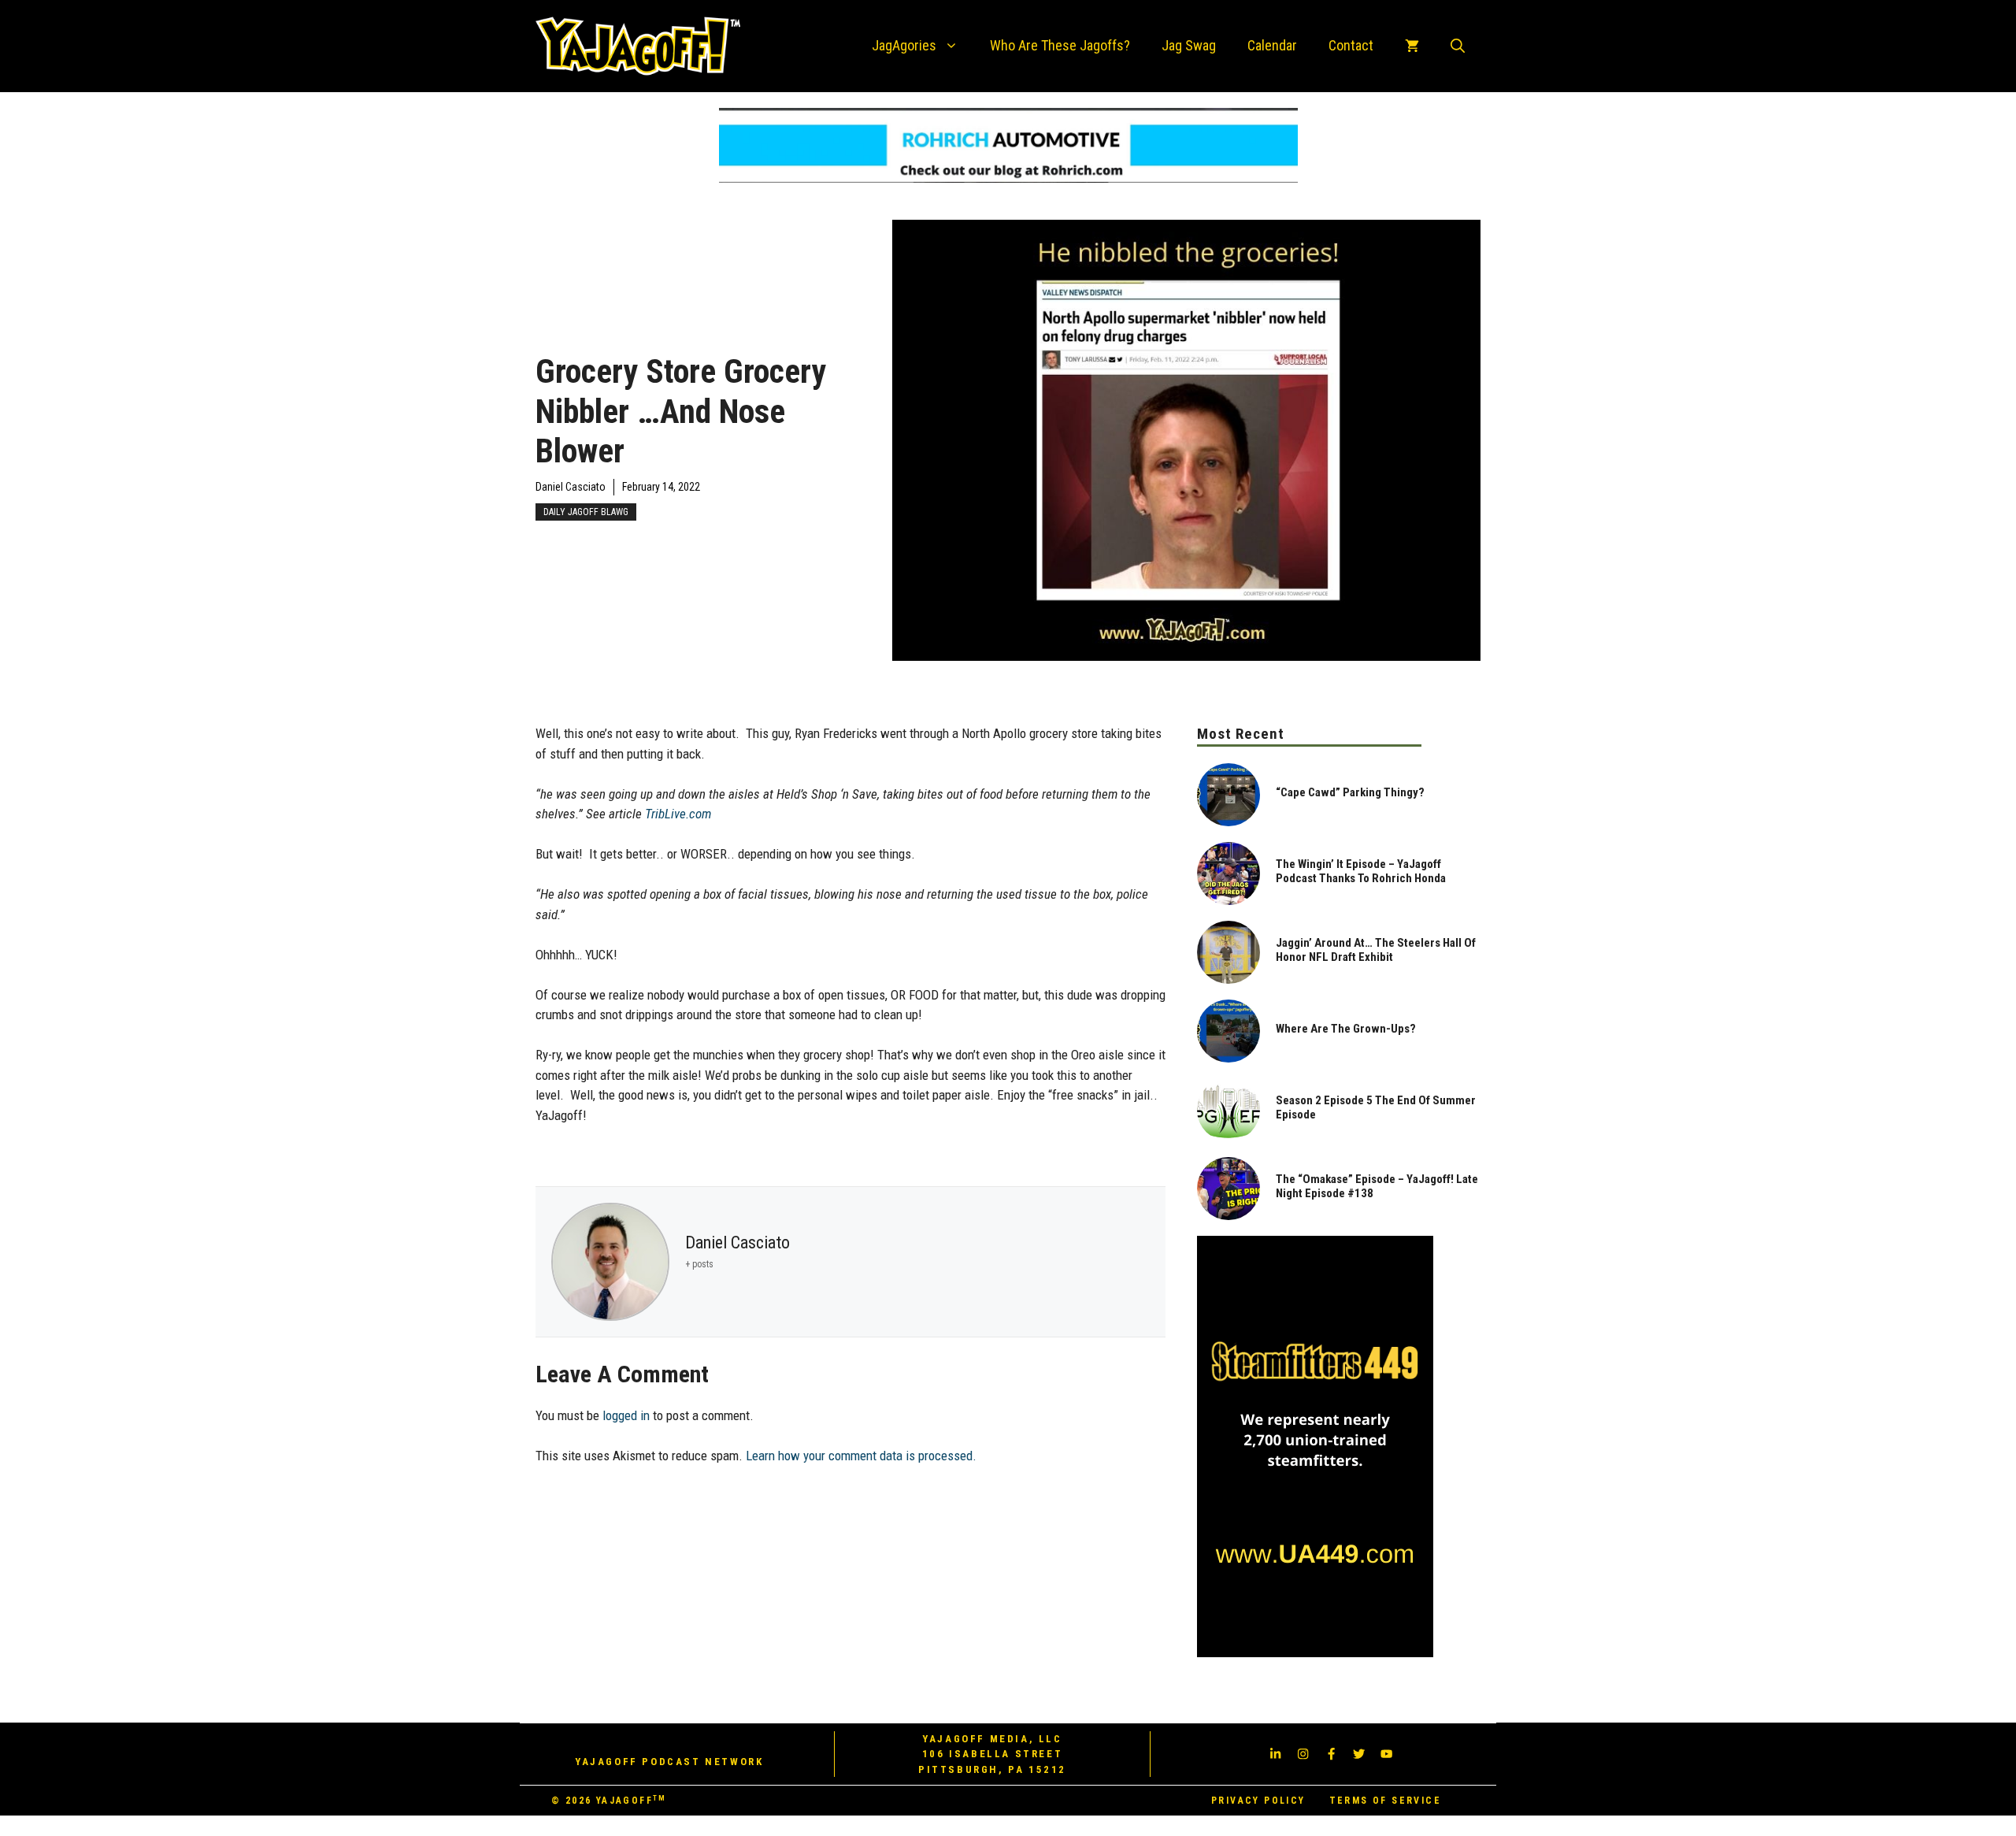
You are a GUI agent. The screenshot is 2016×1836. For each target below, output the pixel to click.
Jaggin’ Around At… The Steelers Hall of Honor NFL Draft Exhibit (1376, 950)
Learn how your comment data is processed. (861, 1456)
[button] (1458, 46)
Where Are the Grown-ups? (1346, 1029)
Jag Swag (1189, 45)
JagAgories (904, 45)
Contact (1351, 45)
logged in (626, 1415)
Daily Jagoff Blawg (586, 512)
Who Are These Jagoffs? (1060, 45)
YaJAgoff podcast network (669, 1762)
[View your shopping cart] (1412, 46)
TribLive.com (678, 814)
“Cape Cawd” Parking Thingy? (1350, 792)
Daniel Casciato (571, 487)
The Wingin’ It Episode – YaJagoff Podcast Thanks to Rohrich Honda (1361, 871)
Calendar (1272, 45)
